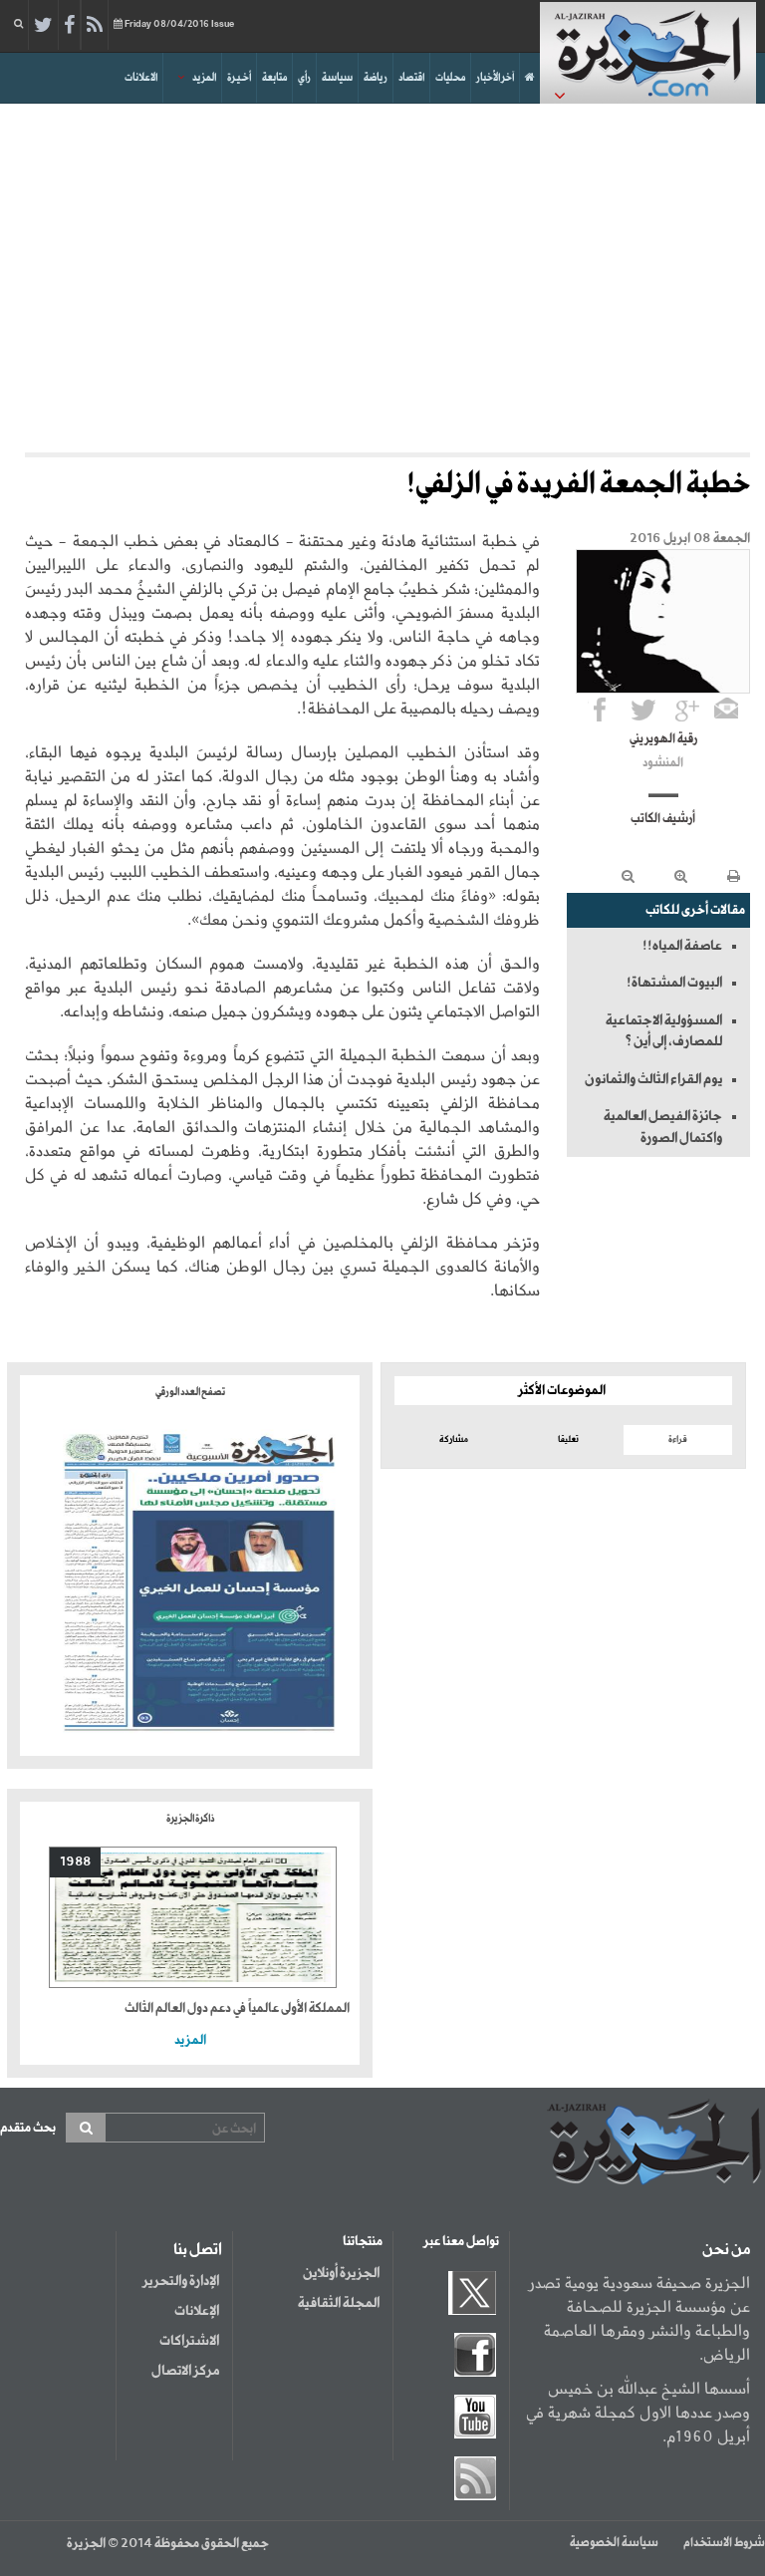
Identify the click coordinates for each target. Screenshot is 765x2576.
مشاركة (454, 1439)
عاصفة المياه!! (682, 946)
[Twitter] (43, 26)
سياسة (337, 78)
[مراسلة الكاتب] (726, 710)
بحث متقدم (28, 2128)
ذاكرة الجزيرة (190, 1819)
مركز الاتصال (185, 2371)
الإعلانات (197, 2311)
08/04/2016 (179, 24)
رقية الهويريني (663, 739)
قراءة (678, 1439)
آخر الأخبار (495, 78)
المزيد (204, 78)
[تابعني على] (687, 710)
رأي (304, 78)
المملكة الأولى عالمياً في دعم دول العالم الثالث (237, 2008)
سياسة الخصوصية (614, 2543)
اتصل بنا (198, 2250)
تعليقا (568, 1439)
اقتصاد (411, 78)
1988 (75, 1862)
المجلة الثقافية (339, 2303)
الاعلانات (141, 78)
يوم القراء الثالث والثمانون (653, 1079)
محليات (450, 78)
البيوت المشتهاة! (674, 983)
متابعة (274, 78)
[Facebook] (69, 26)
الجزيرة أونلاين (341, 2273)
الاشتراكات (189, 2341)
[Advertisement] (382, 273)
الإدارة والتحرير (181, 2281)
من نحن (726, 2250)
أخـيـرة (239, 78)
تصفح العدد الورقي (190, 1392)
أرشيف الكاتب (663, 819)
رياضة (376, 78)
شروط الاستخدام (724, 2543)
